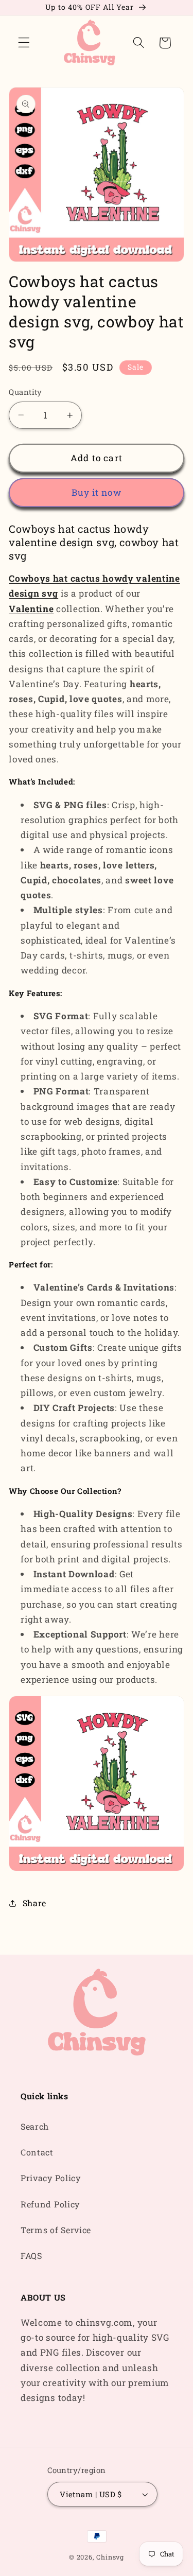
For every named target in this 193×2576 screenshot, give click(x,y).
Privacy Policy (51, 2178)
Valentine (31, 609)
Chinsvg (110, 2557)
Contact (37, 2152)
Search (35, 2126)
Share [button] (34, 1903)
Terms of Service (56, 2230)
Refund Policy (50, 2204)
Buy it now (97, 492)
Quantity (25, 392)
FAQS (31, 2256)
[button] (24, 43)
